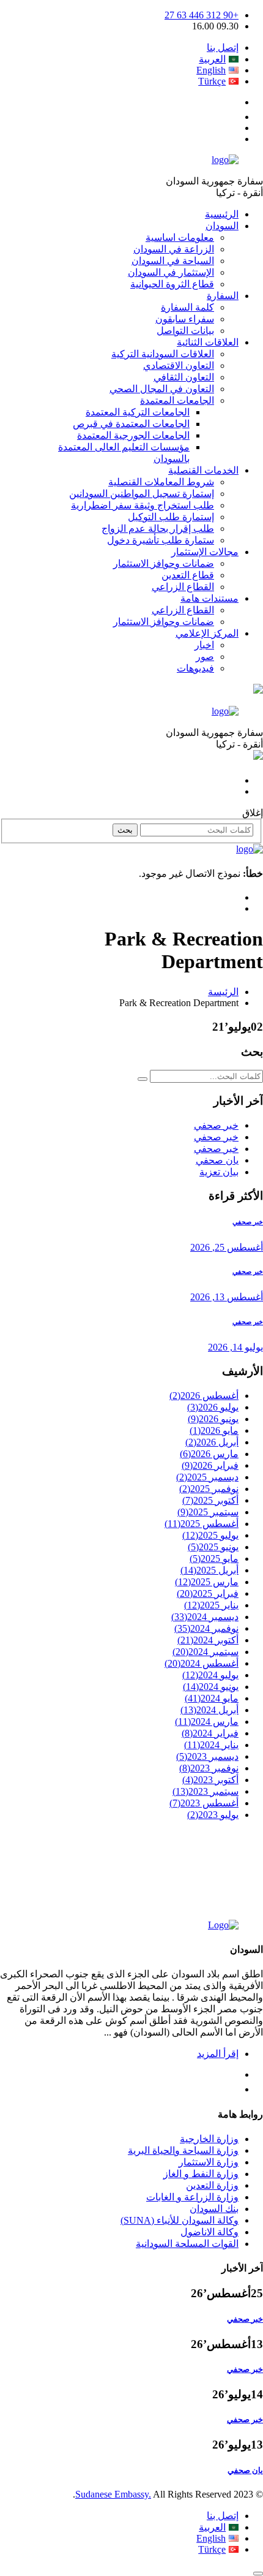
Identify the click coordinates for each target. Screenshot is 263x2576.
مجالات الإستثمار (205, 552)
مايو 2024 (212, 1698)
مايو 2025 (214, 1559)
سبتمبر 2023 (206, 1791)
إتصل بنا (223, 47)
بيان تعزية (219, 1172)
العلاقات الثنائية (208, 342)
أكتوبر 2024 (208, 1640)
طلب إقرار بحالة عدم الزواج (158, 528)
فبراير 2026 (210, 1465)
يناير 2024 (211, 1745)
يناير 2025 (211, 1605)
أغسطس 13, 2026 (227, 1297)
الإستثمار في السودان (171, 272)
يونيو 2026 (213, 1419)
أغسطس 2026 (204, 1396)
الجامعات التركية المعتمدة (138, 412)
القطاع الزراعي (183, 587)
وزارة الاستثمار (209, 2162)
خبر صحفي (216, 1125)
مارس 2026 (209, 1454)
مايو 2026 (214, 1430)
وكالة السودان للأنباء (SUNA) (180, 2220)
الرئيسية (222, 214)
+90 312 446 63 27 (202, 15)
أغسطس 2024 (202, 1663)
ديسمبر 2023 (207, 1756)
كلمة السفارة (187, 307)
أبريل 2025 (209, 1570)
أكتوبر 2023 (210, 1780)
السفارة (223, 296)
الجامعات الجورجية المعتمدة (133, 435)
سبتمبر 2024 (206, 1652)
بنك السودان (214, 2209)
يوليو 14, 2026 (235, 1347)
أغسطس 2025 (202, 1524)
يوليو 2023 (213, 1815)
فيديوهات (195, 668)
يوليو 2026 (213, 1407)
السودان (222, 226)
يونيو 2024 (211, 1687)
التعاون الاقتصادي (179, 366)
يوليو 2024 (210, 1675)
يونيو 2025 (213, 1547)
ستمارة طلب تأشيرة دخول (161, 540)
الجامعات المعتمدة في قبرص (131, 424)
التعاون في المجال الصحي (162, 389)
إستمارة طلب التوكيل (171, 517)
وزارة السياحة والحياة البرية (183, 2150)
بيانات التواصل (185, 331)
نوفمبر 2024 (206, 1628)
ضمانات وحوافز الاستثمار (164, 563)
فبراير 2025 (208, 1593)
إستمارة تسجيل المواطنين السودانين (142, 494)
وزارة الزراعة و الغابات (192, 2197)
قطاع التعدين (188, 575)
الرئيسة (223, 992)
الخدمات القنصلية (203, 470)
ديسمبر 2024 (205, 1617)
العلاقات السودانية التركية (163, 354)
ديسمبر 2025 (207, 1477)
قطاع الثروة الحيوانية (172, 284)
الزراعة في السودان (174, 249)
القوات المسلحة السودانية (187, 2244)
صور (205, 657)
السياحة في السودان (173, 261)
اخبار (204, 645)
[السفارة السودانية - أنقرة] (225, 160)
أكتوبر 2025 (210, 1500)
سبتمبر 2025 (208, 1512)
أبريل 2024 (209, 1710)
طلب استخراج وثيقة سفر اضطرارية (143, 505)
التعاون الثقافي (184, 377)
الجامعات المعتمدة (177, 400)
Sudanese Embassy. (113, 2494)
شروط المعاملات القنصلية (161, 482)
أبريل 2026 (212, 1442)
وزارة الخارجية (209, 2139)
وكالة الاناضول (209, 2232)
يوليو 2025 (210, 1535)
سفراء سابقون (185, 319)
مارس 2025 (207, 1582)
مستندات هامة (209, 598)
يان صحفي (217, 1160)
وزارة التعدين (212, 2185)
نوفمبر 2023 (209, 1768)
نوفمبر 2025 (209, 1489)
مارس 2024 (207, 1722)
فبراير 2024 (210, 1733)
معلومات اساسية (180, 237)
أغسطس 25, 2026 (227, 1247)
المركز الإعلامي (207, 633)
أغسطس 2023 (204, 1803)
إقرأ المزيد (218, 2054)
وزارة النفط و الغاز (201, 2174)
